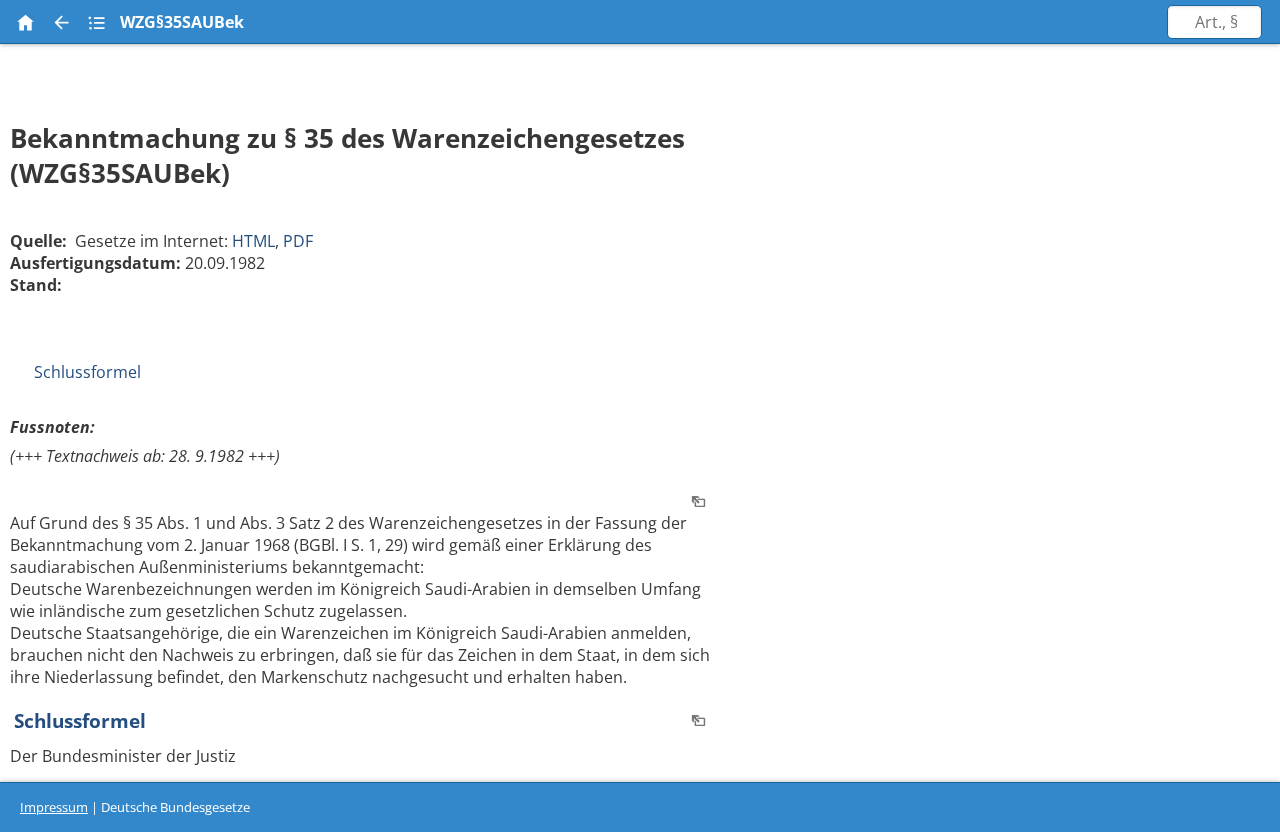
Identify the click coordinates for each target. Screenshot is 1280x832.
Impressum (54, 807)
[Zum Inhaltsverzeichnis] (97, 22)
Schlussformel (87, 372)
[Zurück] (61, 22)
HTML (253, 241)
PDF (298, 241)
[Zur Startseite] (25, 22)
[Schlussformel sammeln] (698, 722)
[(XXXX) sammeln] (698, 503)
